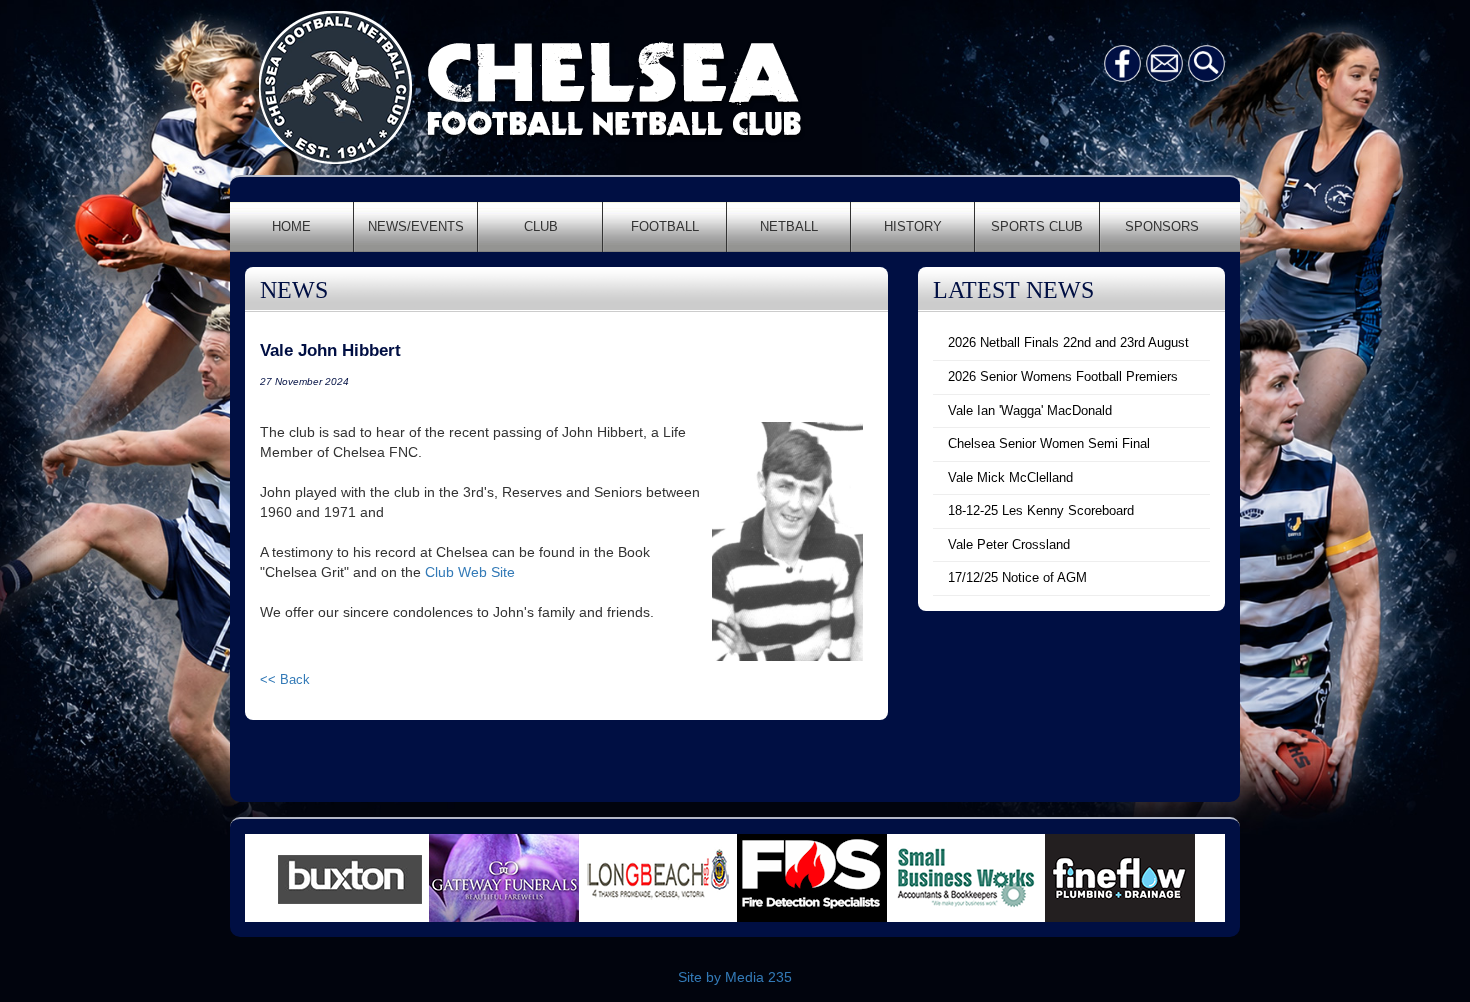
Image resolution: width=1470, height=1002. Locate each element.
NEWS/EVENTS (416, 226)
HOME (291, 226)
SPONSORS (1162, 226)
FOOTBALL (665, 226)
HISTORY (913, 226)
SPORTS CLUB (1037, 226)
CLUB (541, 226)
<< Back (285, 679)
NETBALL (789, 226)
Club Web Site (470, 572)
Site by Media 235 (735, 977)
